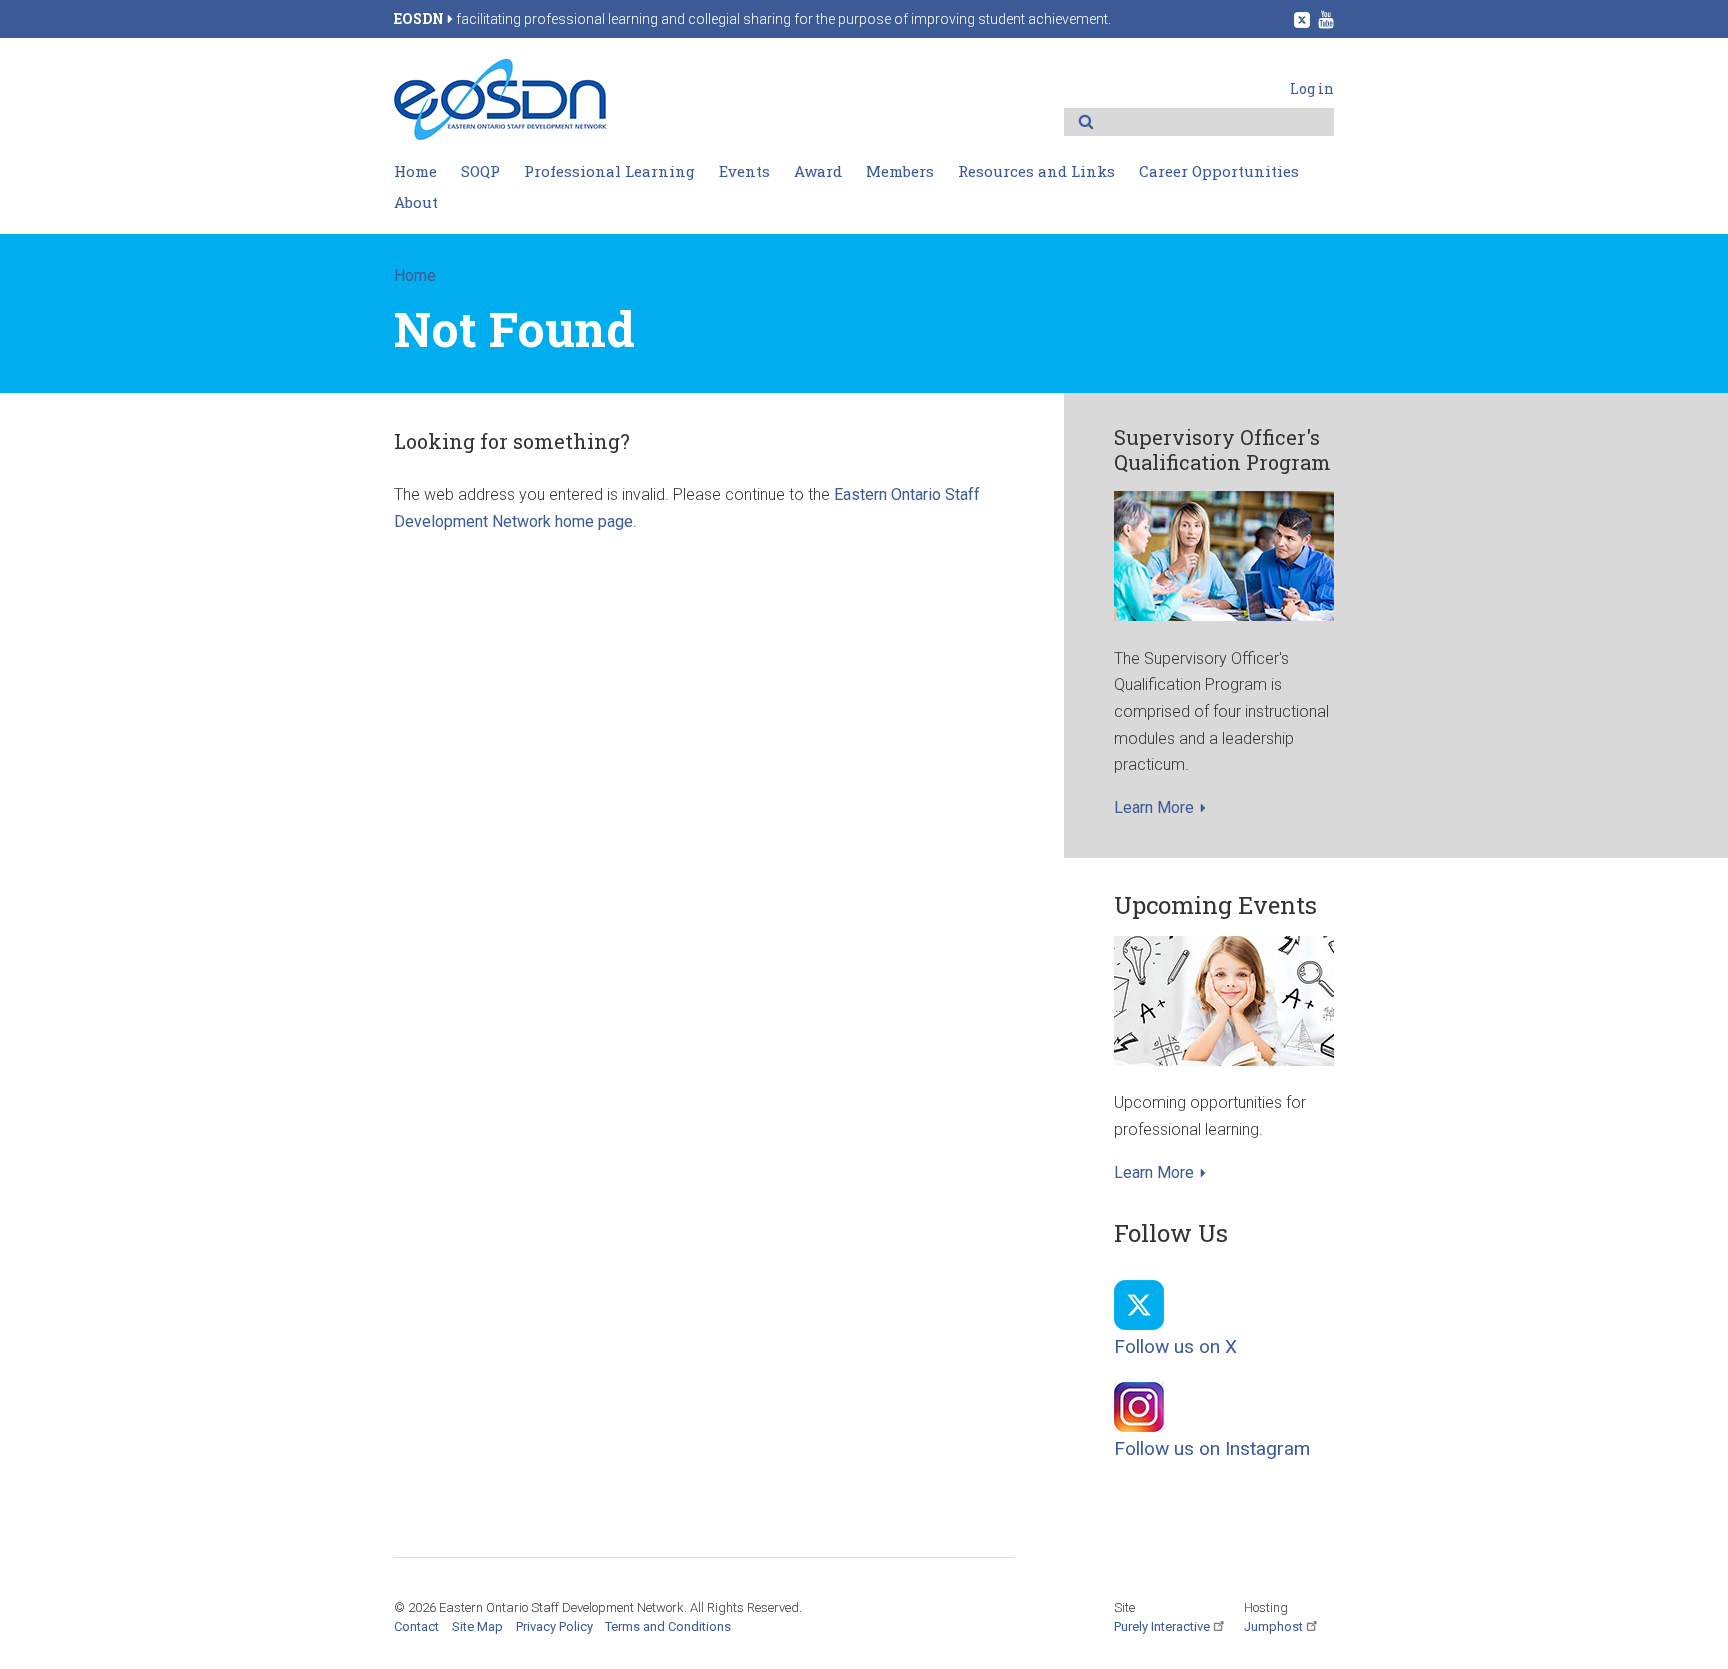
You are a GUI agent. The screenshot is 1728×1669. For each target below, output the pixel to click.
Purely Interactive (1162, 1626)
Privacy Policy (554, 1626)
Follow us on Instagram (1212, 1448)
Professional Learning (609, 171)
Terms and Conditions (668, 1626)
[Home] (500, 135)
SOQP (480, 171)
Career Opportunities (1219, 171)
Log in (1312, 88)
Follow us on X (1175, 1346)
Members (900, 171)
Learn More (1154, 807)
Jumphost (1273, 1626)
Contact (416, 1626)
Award (818, 171)
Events (744, 171)
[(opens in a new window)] (1302, 18)
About (416, 202)
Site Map (477, 1626)
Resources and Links (1036, 171)
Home (415, 171)
